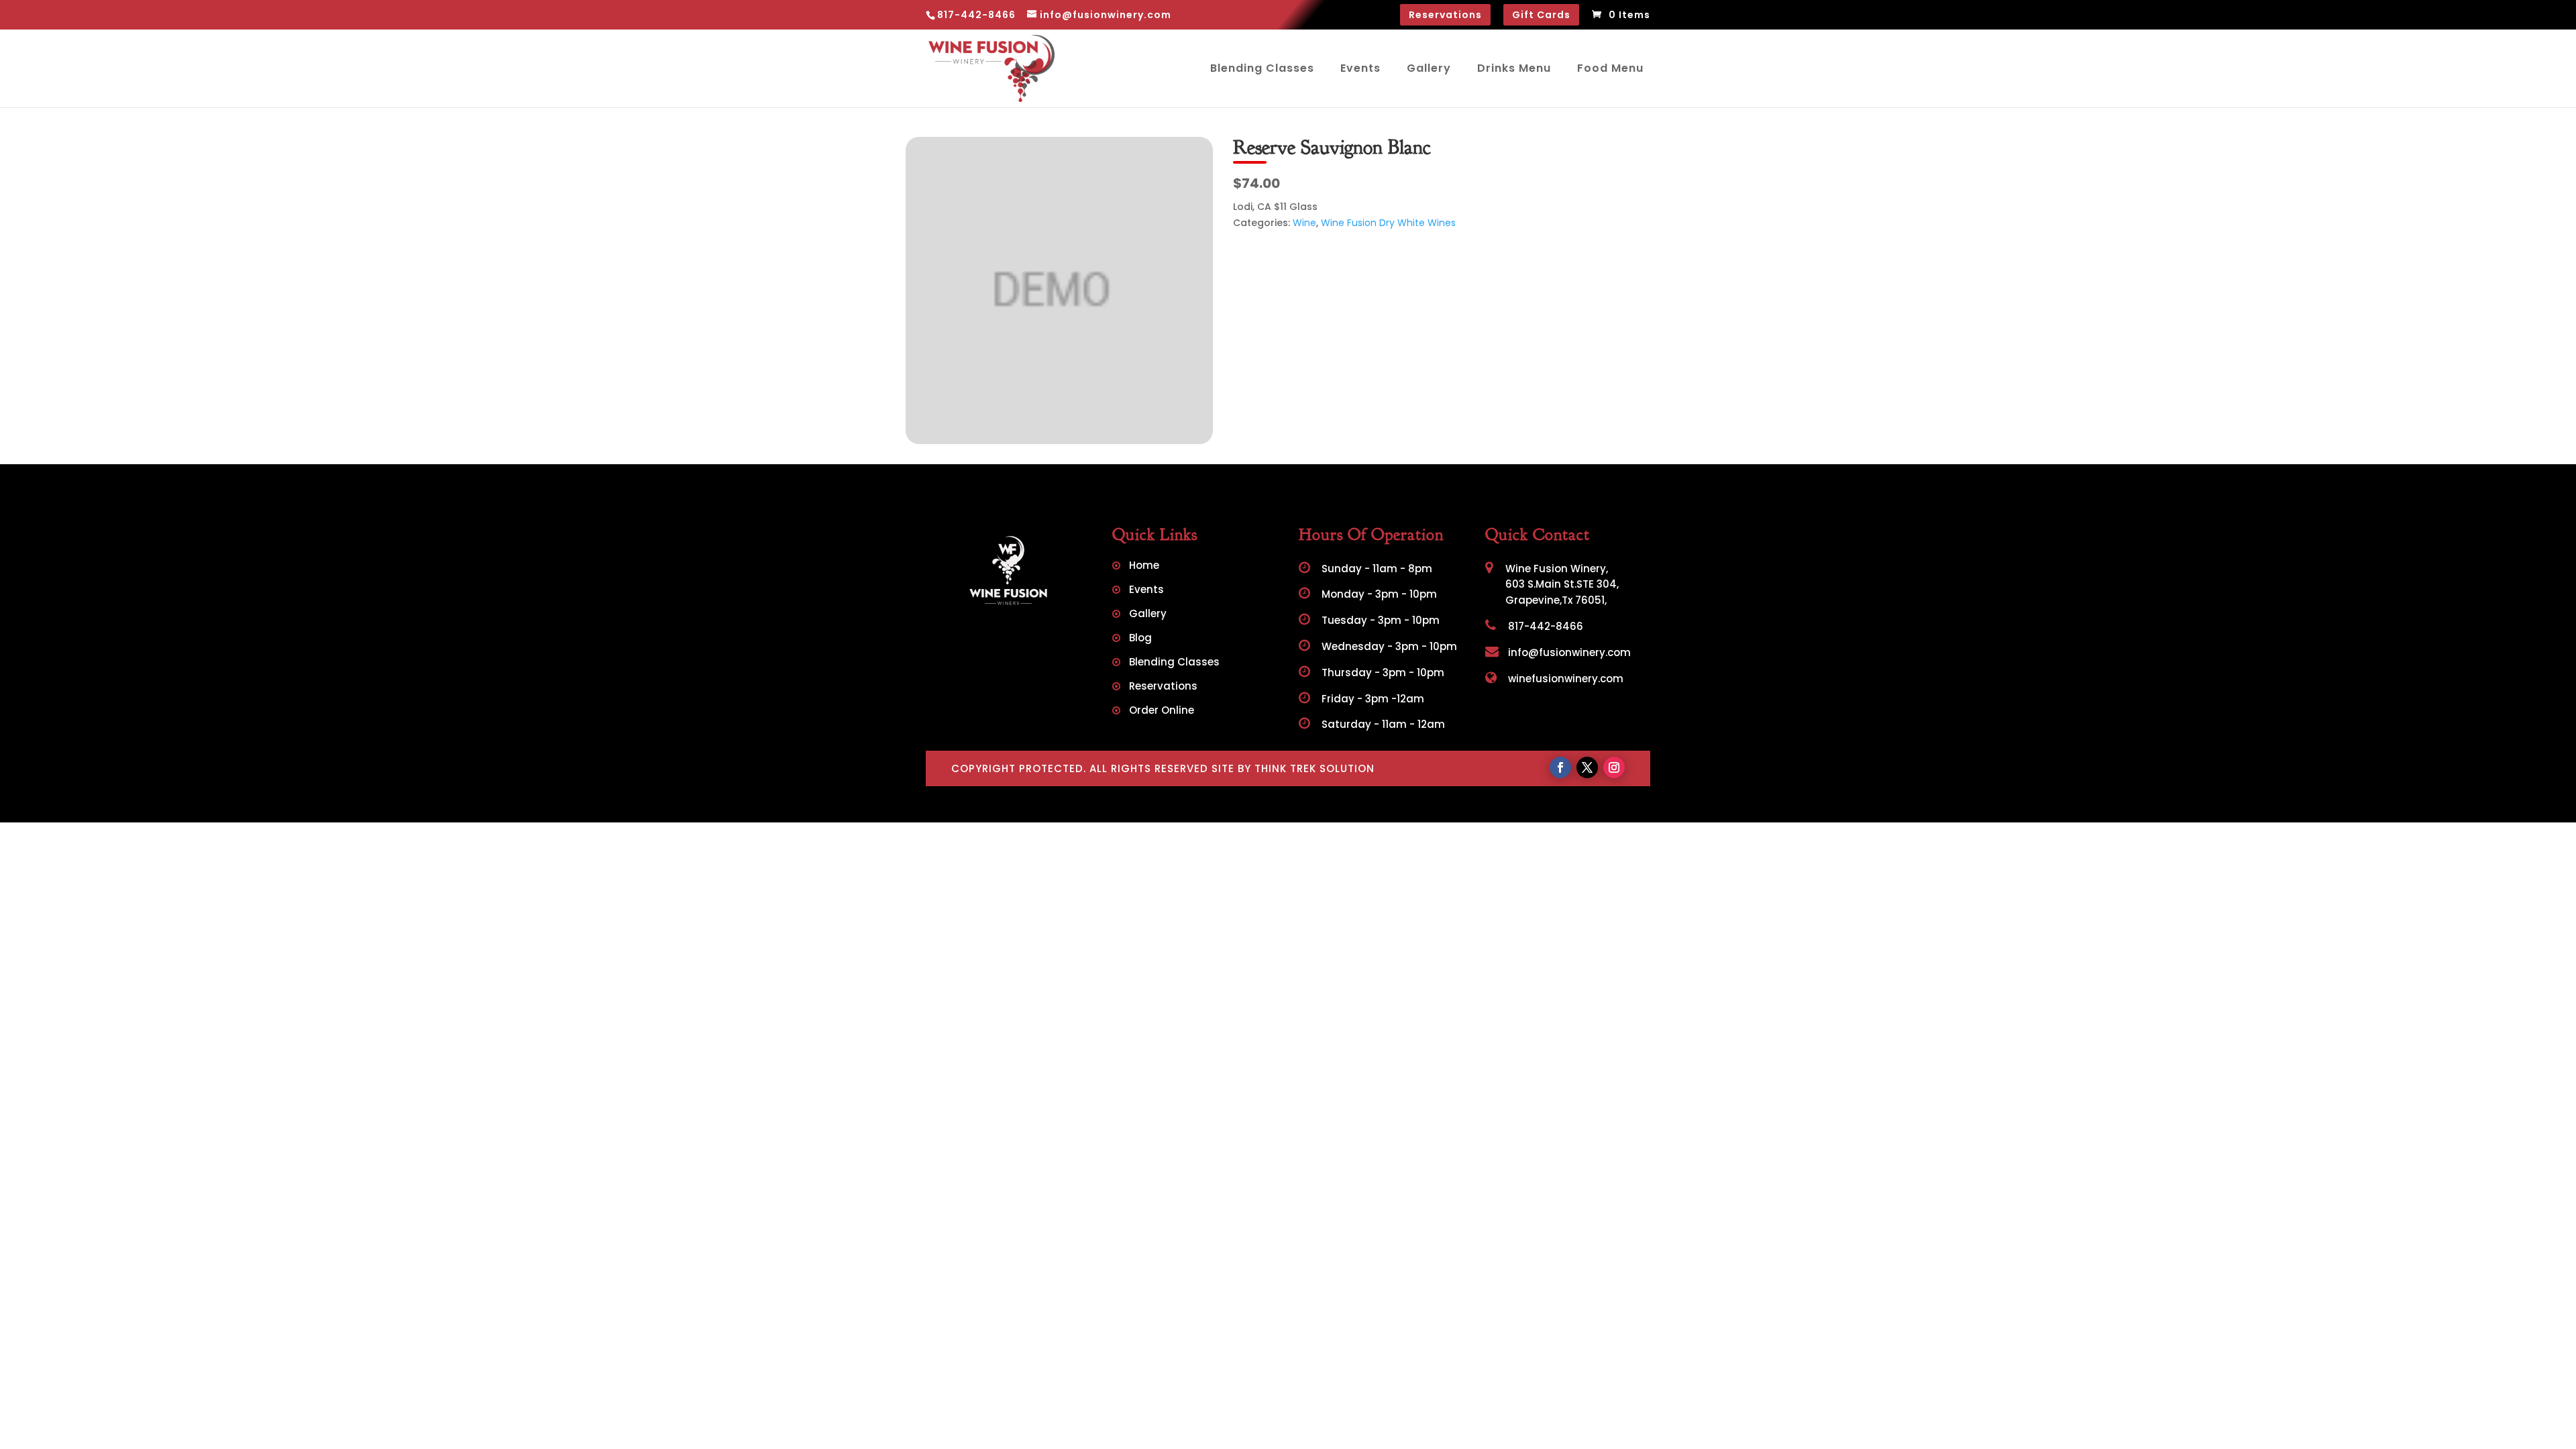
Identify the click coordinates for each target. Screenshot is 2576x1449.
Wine (1304, 223)
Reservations (1445, 15)
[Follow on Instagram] (1614, 767)
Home (1144, 567)
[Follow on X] (1587, 767)
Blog (1140, 639)
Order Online (1162, 711)
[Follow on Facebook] (1560, 767)
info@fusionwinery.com (1568, 652)
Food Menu (1610, 68)
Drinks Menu (1514, 68)
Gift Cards (1541, 15)
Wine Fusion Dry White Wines (1388, 223)
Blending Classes (1262, 68)
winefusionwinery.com (1564, 679)
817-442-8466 (1544, 626)
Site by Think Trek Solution (1293, 768)
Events (1360, 68)
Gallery (1429, 68)
